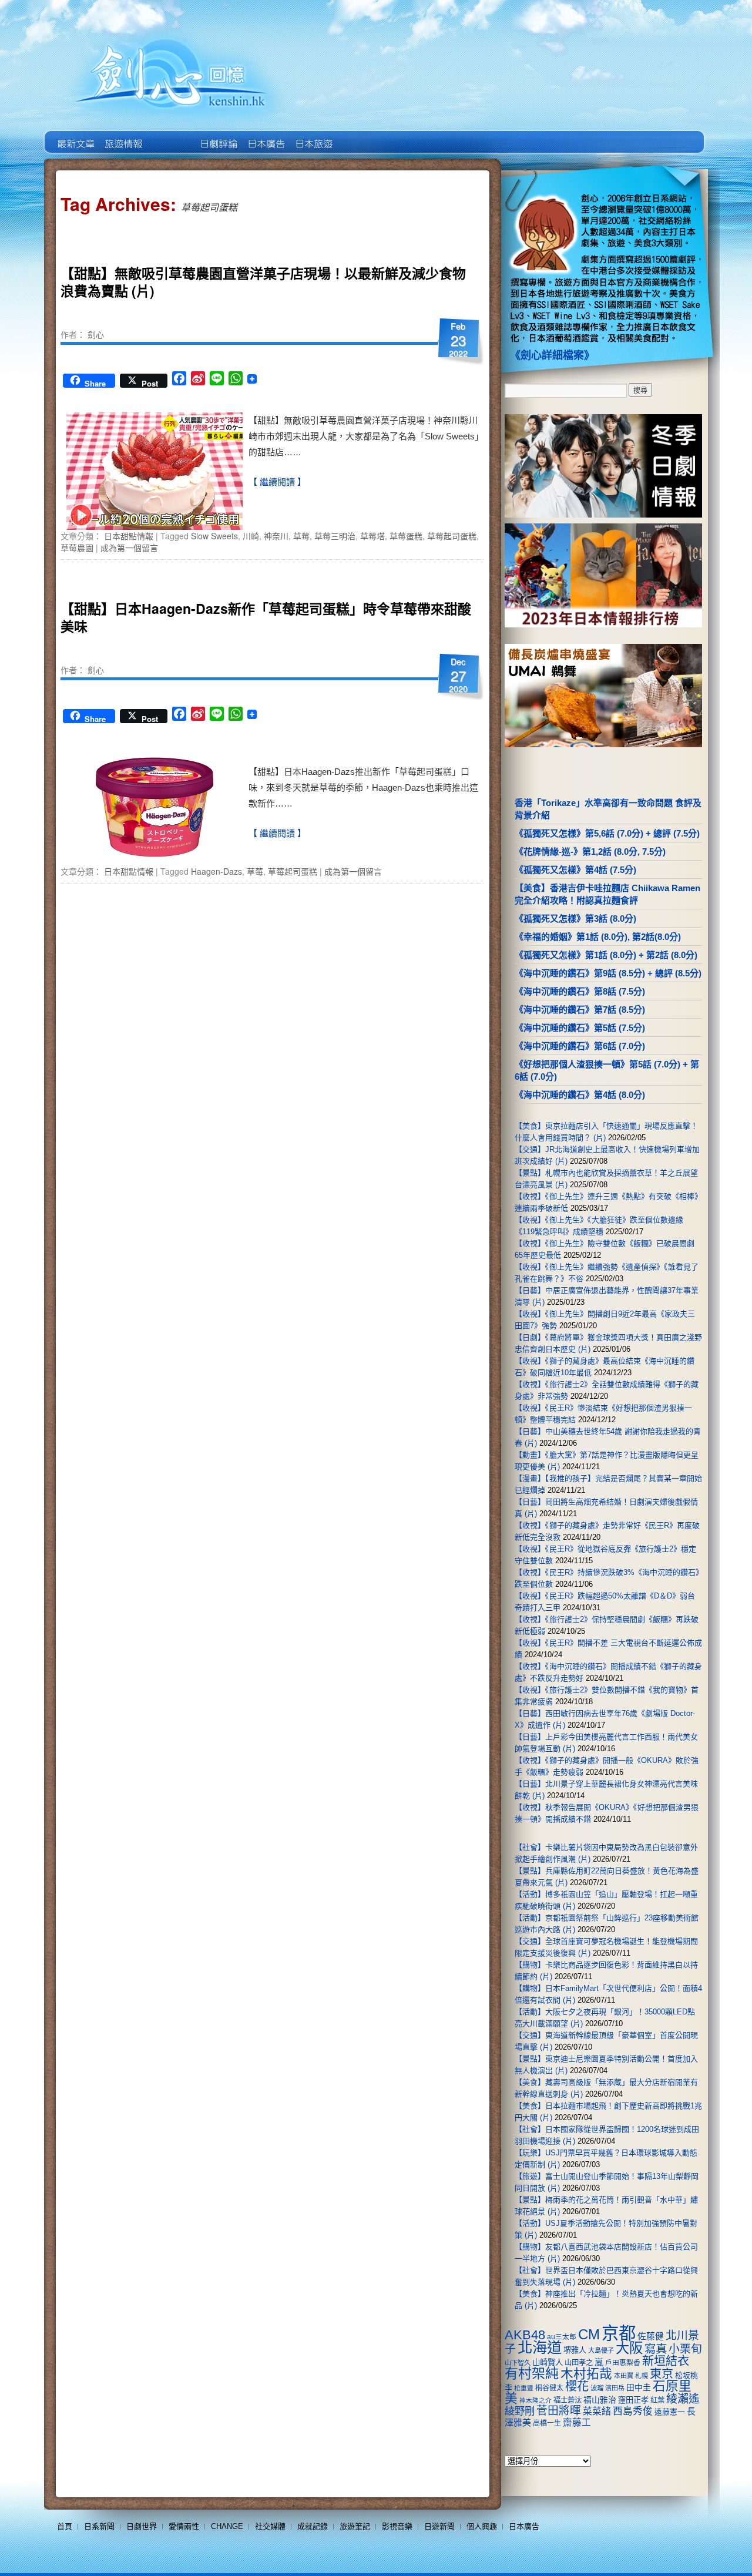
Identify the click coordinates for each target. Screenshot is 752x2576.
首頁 (65, 2526)
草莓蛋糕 (406, 536)
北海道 (540, 2347)
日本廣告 (265, 135)
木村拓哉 (586, 2374)
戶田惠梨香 (623, 2362)
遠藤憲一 (670, 2412)
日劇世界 (218, 135)
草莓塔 (372, 536)
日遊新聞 (439, 2526)
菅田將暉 (559, 2411)
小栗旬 (685, 2349)
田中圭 (639, 2387)
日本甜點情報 (129, 536)
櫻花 (577, 2386)
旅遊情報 (170, 135)
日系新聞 (99, 2526)
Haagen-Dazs (216, 871)
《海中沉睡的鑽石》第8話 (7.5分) (580, 991)
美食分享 (360, 135)
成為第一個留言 (129, 548)
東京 (662, 2374)
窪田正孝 (633, 2400)
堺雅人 (575, 2350)
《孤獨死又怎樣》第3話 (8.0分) (575, 918)
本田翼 (624, 2376)
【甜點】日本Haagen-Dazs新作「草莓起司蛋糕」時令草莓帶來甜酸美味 (266, 617)
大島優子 (601, 2350)
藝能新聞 (122, 135)
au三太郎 (562, 2337)
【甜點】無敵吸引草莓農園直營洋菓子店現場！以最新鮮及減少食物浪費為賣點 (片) (263, 282)
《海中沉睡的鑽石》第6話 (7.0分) (580, 1046)
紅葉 (657, 2400)
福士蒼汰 (568, 2400)
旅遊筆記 (355, 2526)
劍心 (96, 334)
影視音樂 (397, 2526)
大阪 (629, 2348)
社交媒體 (270, 2526)
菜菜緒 (597, 2411)
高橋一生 (547, 2423)
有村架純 (532, 2373)
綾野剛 (520, 2411)
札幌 (642, 2376)
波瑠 (597, 2388)
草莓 (301, 536)
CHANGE (227, 2526)
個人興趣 (482, 2526)
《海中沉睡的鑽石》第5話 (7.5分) (580, 1028)
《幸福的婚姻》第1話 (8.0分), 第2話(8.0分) (598, 937)
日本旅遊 (313, 135)
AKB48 (525, 2335)
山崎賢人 (548, 2362)
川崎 (251, 536)
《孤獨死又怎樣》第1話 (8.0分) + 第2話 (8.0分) (606, 955)
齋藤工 (577, 2422)
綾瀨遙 (683, 2399)
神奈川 (276, 536)
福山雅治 (600, 2400)
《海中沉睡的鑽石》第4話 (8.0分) (580, 1095)
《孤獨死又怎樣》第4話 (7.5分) (575, 870)
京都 (619, 2333)
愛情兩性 (184, 2526)
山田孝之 (579, 2363)
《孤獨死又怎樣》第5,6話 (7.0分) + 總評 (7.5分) (607, 833)
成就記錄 (313, 2526)
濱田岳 (615, 2388)
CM (589, 2335)
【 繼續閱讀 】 (277, 482)
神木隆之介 (536, 2400)
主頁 (75, 135)
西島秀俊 (633, 2411)
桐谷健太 (549, 2388)
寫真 (656, 2349)
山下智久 (518, 2363)
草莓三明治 (335, 536)
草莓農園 (77, 548)
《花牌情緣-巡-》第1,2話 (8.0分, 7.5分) (590, 852)
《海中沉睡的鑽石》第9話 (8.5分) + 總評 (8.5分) (608, 973)
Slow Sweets (214, 536)
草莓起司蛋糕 (452, 536)
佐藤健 (651, 2336)
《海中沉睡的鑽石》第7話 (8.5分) (580, 1010)
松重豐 (524, 2388)
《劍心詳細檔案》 (552, 355)
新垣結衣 (666, 2361)
